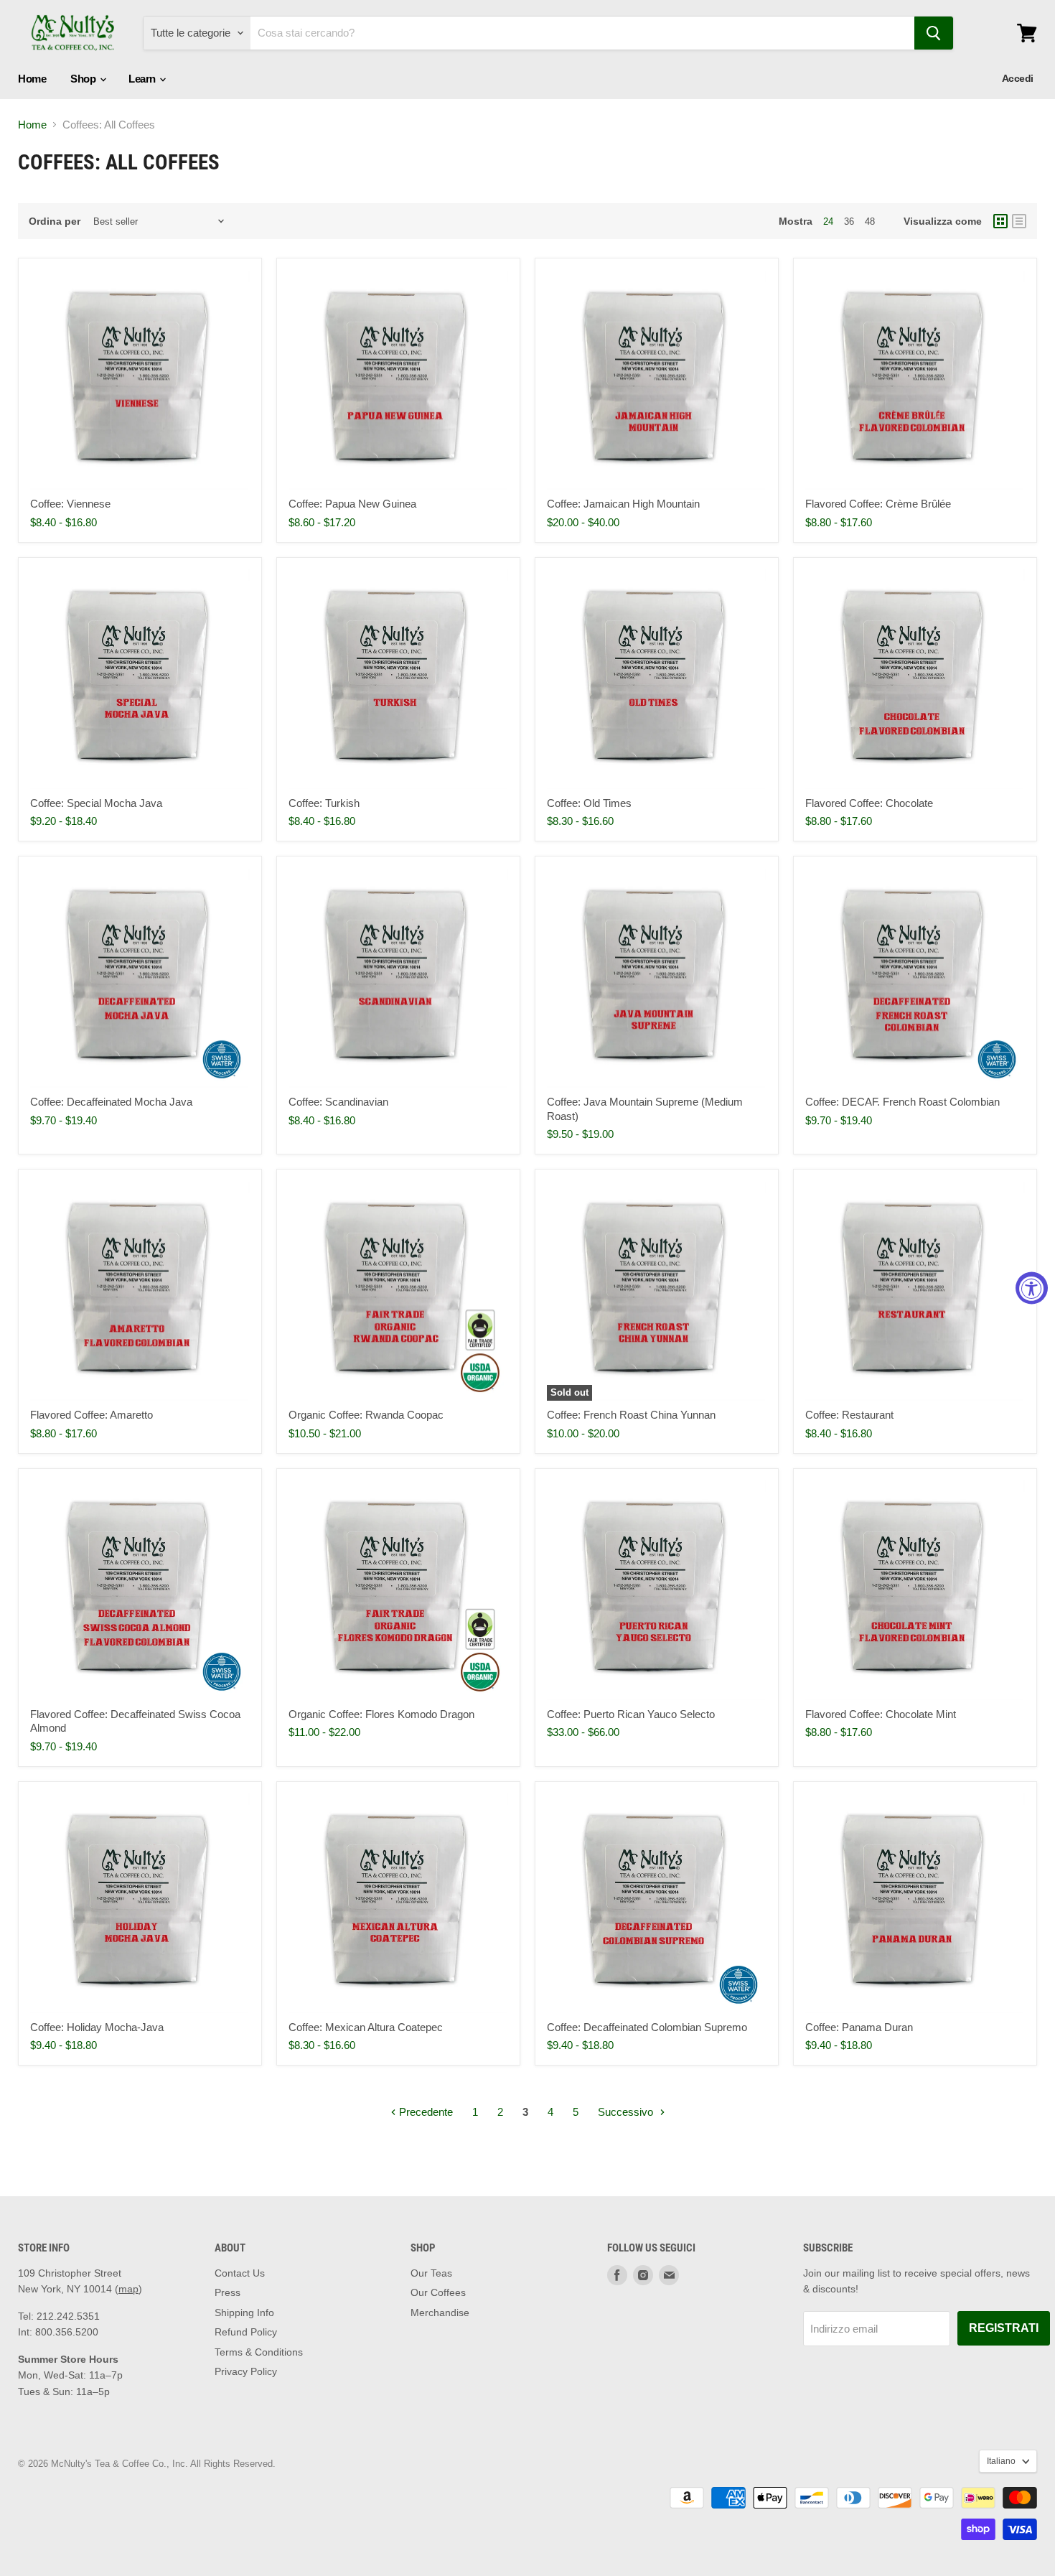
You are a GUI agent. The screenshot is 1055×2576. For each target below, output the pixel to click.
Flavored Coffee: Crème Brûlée (878, 504)
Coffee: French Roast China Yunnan (631, 1415)
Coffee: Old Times (589, 803)
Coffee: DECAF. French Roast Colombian (902, 1102)
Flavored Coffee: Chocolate (869, 803)
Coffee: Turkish (324, 803)
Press (228, 2292)
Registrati (1004, 2328)
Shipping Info (244, 2313)
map (128, 2289)
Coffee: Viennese (70, 504)
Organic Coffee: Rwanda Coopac (366, 1415)
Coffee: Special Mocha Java (96, 803)
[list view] (1019, 221)
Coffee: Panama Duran (859, 2027)
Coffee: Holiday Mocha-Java (97, 2027)
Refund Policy (246, 2332)
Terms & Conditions (259, 2352)
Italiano (1001, 2461)
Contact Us (240, 2273)
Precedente (425, 2112)
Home (32, 79)
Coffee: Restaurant (849, 1415)
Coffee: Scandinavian (338, 1102)
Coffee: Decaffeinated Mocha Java (111, 1102)
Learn (143, 79)
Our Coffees (438, 2292)
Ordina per (55, 221)
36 (849, 221)
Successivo (627, 2112)
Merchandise (440, 2313)
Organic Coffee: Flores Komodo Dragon (381, 1714)
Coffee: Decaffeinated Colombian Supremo (647, 2027)
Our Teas (431, 2273)
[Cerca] (934, 33)
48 (870, 221)
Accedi (1018, 78)
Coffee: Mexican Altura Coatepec (366, 2027)
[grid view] (1000, 221)
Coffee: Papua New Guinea (352, 504)
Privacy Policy (246, 2371)
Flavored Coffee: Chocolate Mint (881, 1714)
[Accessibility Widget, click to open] (1032, 1288)
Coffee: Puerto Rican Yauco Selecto (631, 1714)
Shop (84, 79)
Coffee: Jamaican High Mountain (623, 504)
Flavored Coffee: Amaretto (92, 1415)
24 (828, 221)
